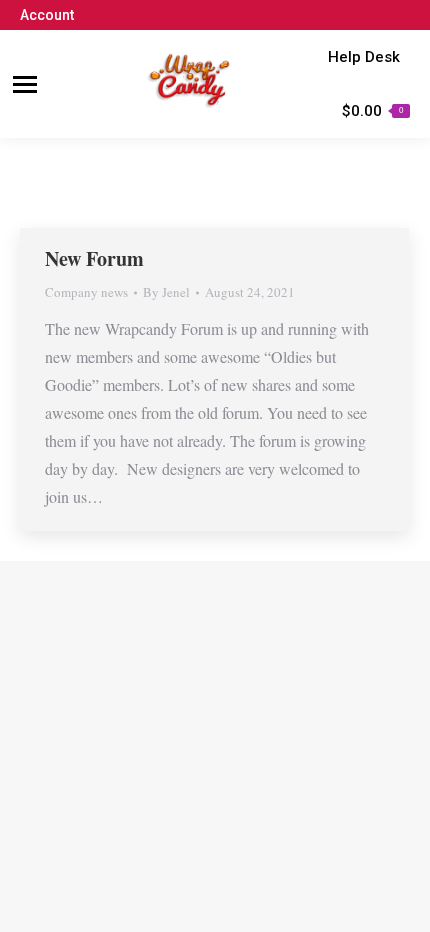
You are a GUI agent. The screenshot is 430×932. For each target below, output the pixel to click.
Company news (86, 292)
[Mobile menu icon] (25, 84)
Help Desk (364, 57)
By (166, 292)
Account (47, 15)
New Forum (94, 258)
